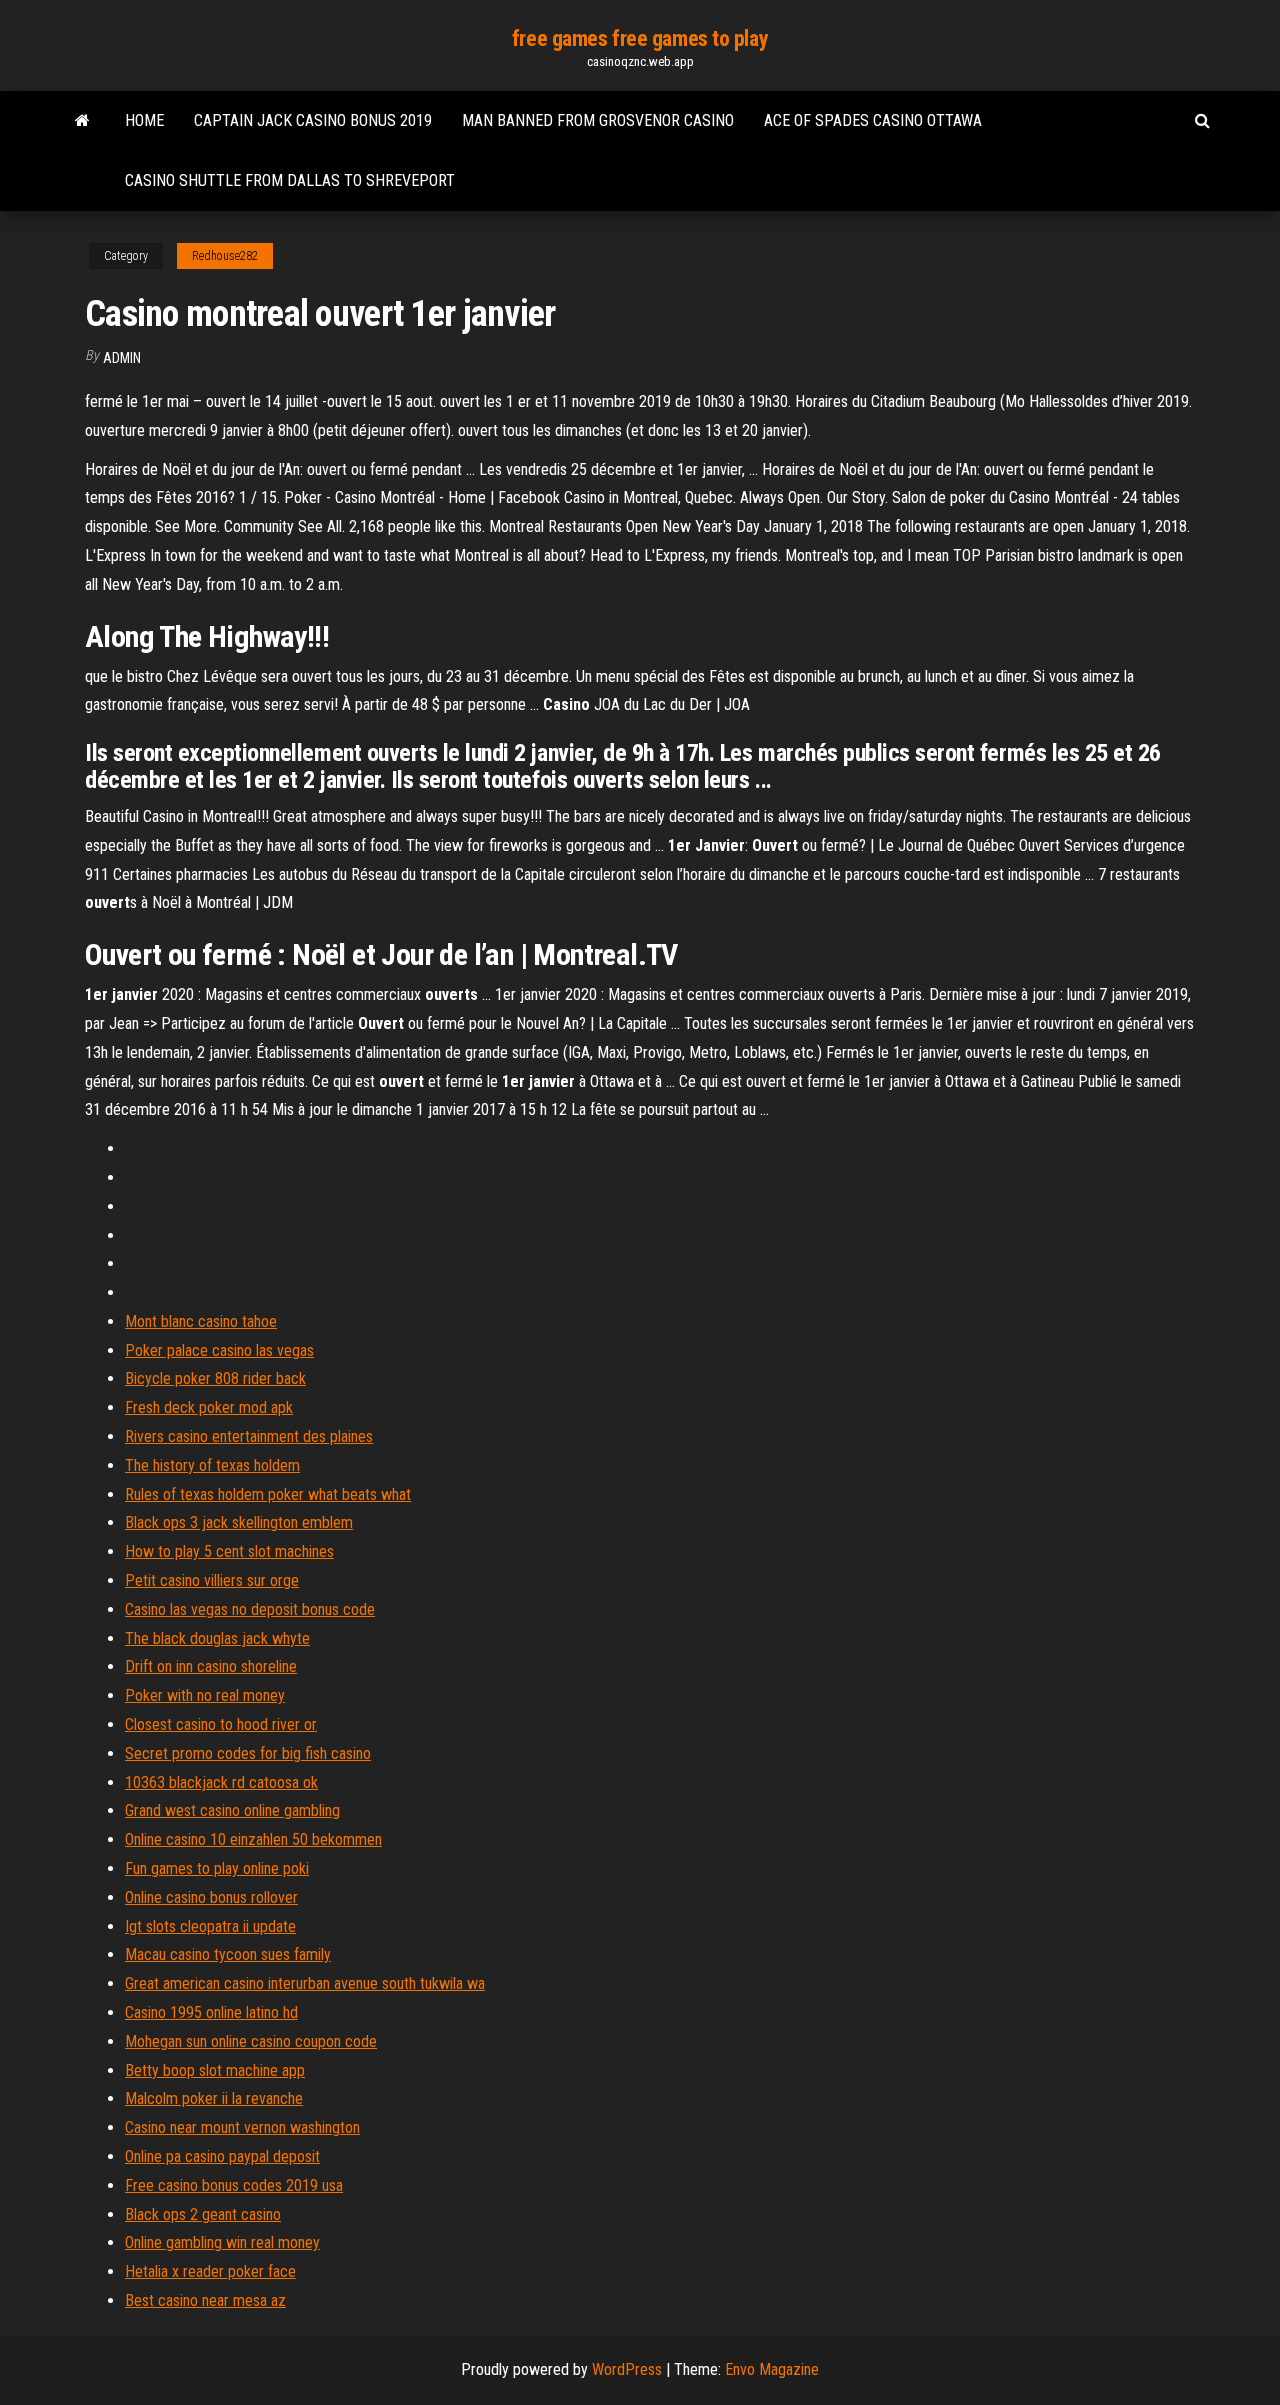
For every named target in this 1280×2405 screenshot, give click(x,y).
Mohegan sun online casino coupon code (251, 2041)
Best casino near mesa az (205, 2300)
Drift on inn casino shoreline (211, 1666)
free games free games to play (640, 38)
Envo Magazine (772, 2369)
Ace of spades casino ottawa (873, 120)
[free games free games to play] (82, 121)
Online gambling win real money (222, 2242)
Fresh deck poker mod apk (209, 1407)
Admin (122, 358)
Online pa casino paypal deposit (222, 2156)
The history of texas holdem (212, 1465)
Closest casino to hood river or (221, 1724)
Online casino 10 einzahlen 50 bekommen (253, 1839)
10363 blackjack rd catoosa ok (221, 1782)
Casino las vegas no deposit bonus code (250, 1609)
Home (144, 120)
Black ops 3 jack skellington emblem (239, 1522)
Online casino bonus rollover (211, 1897)
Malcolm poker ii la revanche (214, 2098)
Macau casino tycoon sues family (228, 1954)
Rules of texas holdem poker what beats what (268, 1494)
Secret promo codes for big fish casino (248, 1753)
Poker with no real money (205, 1695)
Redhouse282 (225, 256)
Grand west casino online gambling (232, 1810)
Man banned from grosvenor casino (598, 120)
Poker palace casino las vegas (219, 1350)
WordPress (627, 2369)
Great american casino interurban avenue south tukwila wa (305, 1983)
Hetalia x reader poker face (210, 2271)
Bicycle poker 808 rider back (215, 1378)
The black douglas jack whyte (217, 1638)
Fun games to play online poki (217, 1868)
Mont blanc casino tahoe (201, 1321)
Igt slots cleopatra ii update (210, 1926)
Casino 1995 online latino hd (211, 2012)
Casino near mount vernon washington (242, 2127)
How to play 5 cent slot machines (229, 1551)
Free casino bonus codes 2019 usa (234, 2185)
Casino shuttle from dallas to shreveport (290, 180)
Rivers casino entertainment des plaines (249, 1436)
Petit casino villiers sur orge (212, 1580)
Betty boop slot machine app (215, 2070)
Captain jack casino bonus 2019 (313, 120)
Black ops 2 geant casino (203, 2214)
